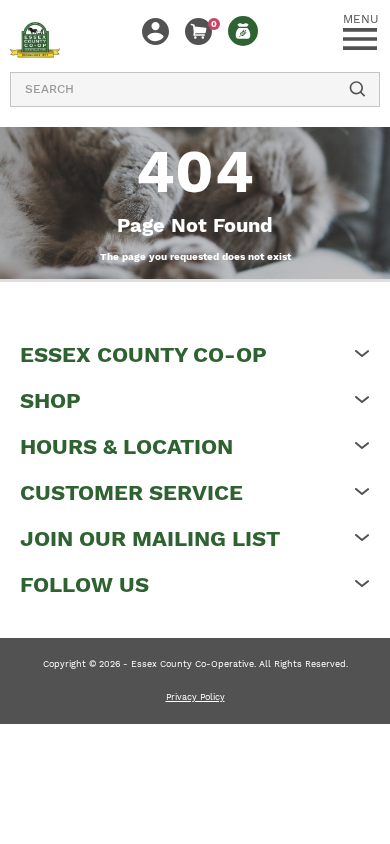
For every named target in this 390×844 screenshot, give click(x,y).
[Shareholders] (243, 31)
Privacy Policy (195, 697)
